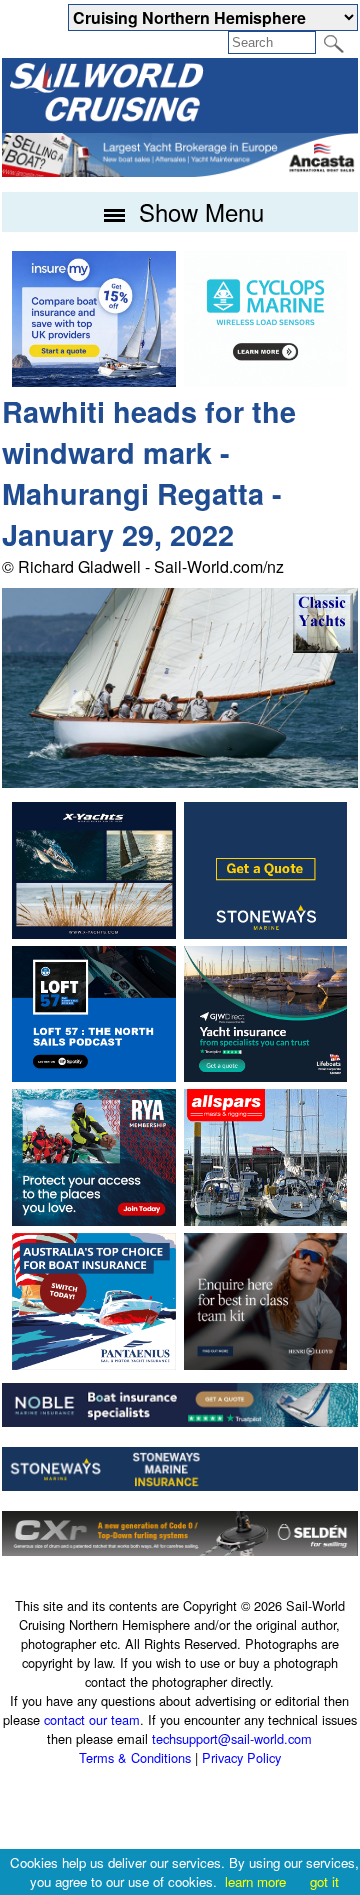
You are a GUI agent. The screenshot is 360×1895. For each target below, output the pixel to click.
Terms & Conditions (135, 1757)
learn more (255, 1881)
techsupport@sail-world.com (232, 1738)
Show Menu (198, 211)
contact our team (92, 1719)
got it (324, 1881)
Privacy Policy (241, 1757)
